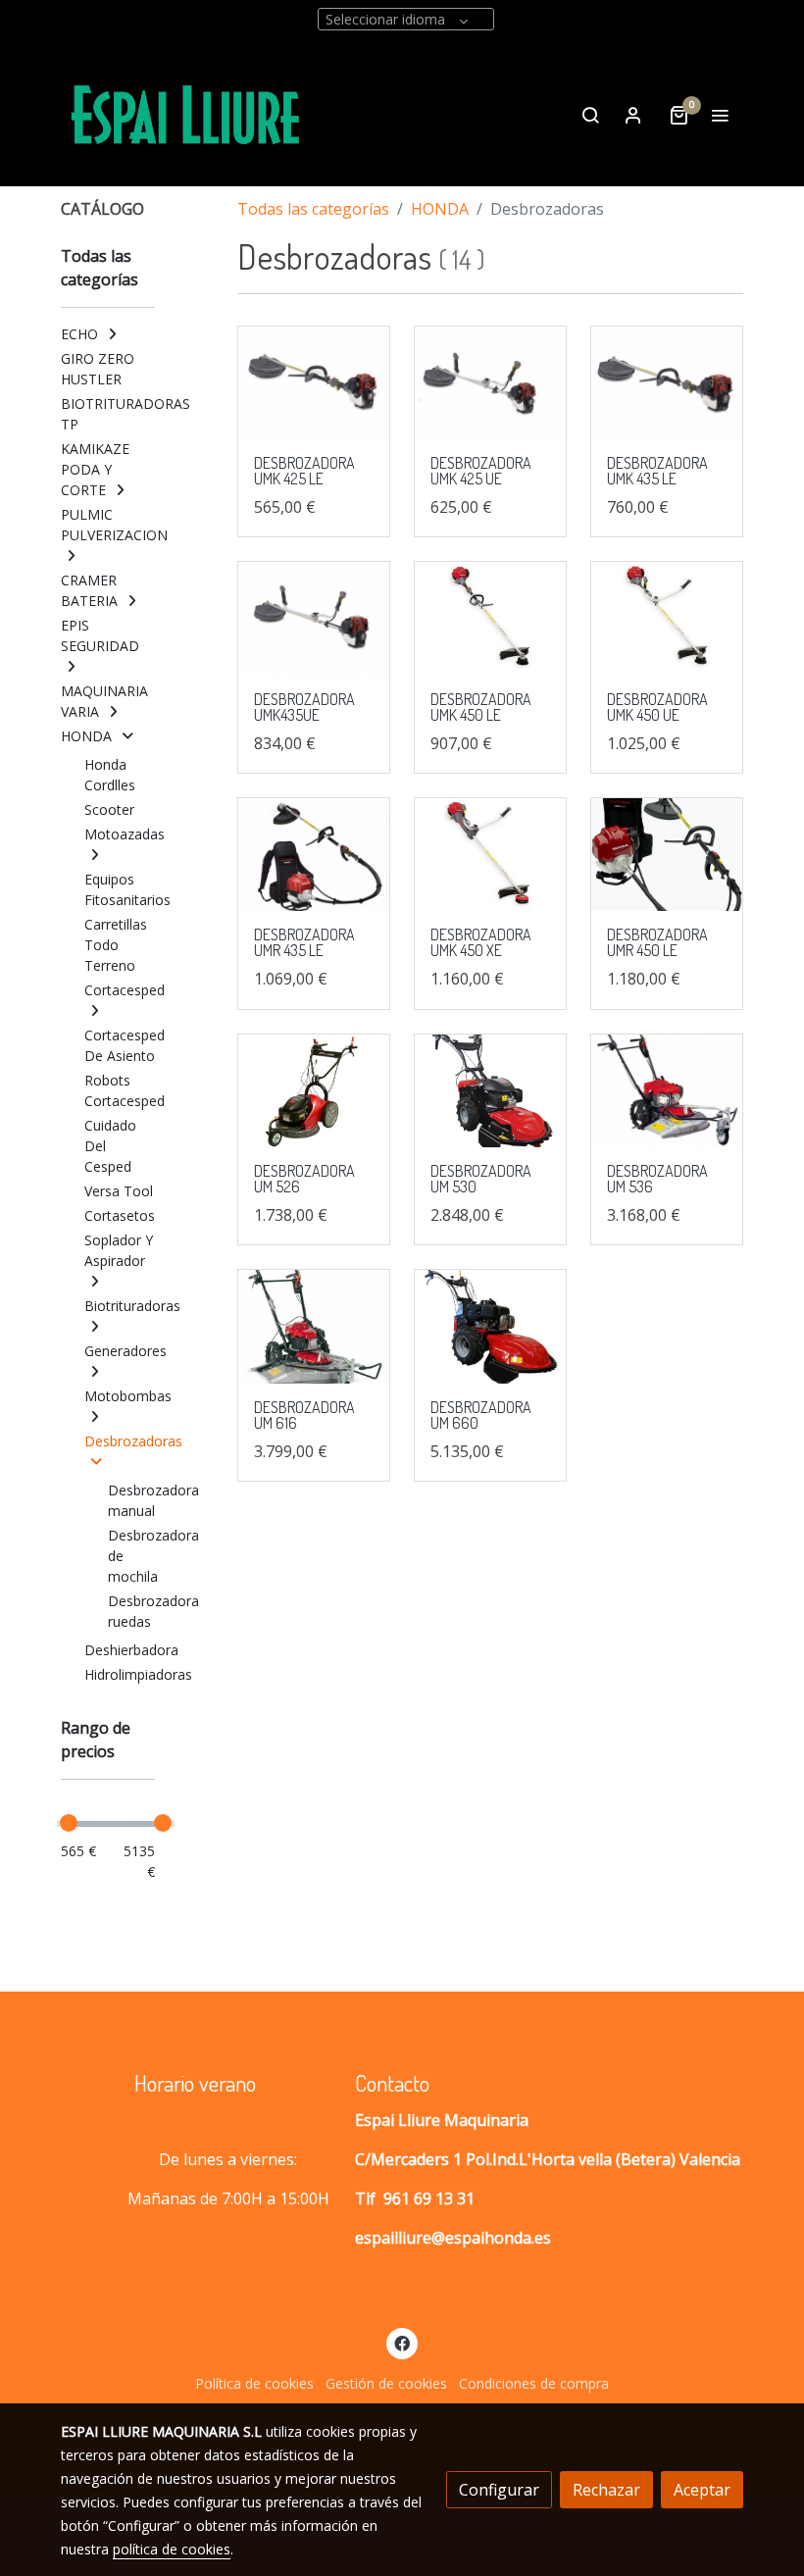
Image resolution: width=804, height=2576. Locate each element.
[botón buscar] (590, 115)
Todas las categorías (313, 209)
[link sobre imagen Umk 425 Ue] (490, 383)
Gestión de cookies (386, 2383)
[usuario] (633, 115)
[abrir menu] (720, 115)
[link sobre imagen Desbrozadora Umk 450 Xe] (490, 855)
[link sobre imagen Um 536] (667, 1091)
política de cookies (172, 2549)
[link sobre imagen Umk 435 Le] (667, 383)
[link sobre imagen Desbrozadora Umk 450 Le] (490, 619)
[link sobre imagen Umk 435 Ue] (314, 619)
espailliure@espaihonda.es (453, 2238)
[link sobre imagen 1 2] (667, 855)
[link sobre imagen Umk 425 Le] (314, 383)
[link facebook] (402, 2343)
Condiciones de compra (534, 2383)
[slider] (69, 1823)
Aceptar (702, 2490)
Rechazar (606, 2490)
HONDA (440, 209)
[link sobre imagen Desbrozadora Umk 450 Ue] (667, 619)
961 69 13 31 (429, 2198)
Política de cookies (254, 2383)
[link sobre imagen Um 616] (314, 1327)
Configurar (499, 2490)
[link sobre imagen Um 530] (490, 1091)
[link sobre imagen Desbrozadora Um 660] (490, 1327)
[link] (186, 115)
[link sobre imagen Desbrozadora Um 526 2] (314, 1091)
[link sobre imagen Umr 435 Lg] (314, 855)
